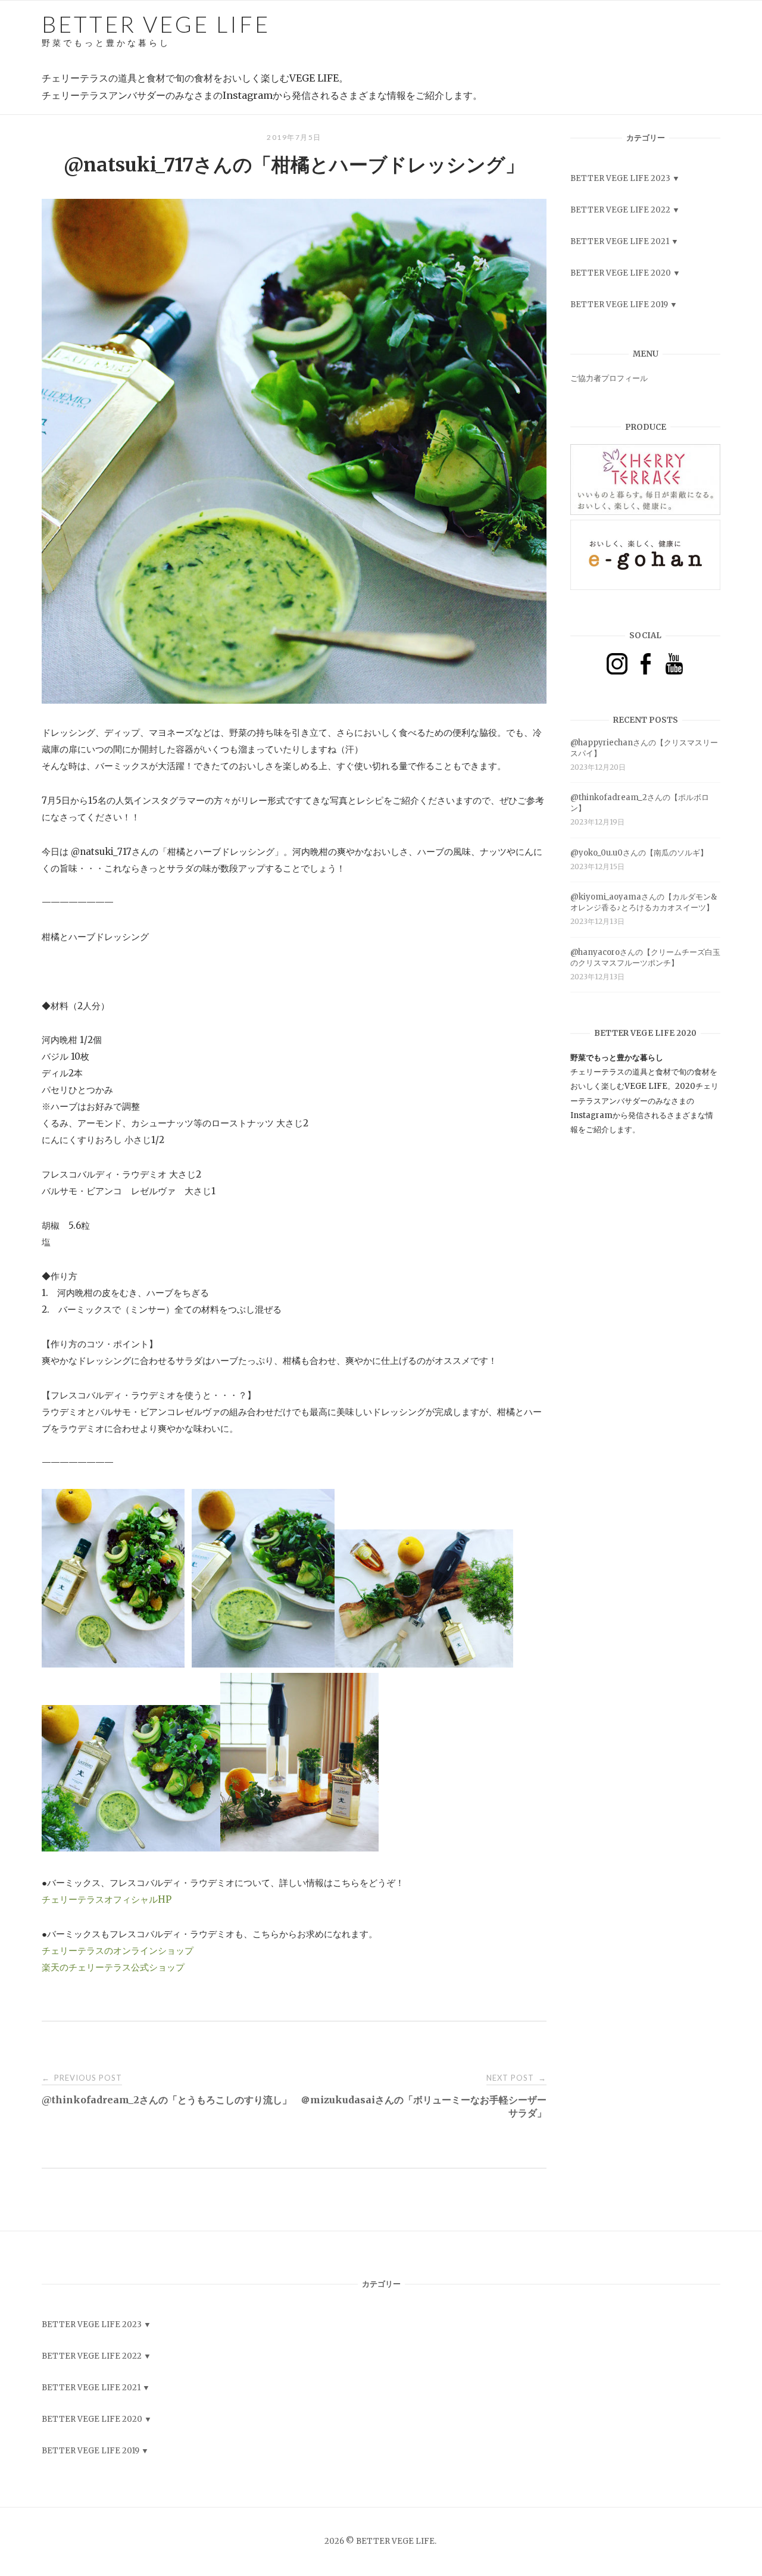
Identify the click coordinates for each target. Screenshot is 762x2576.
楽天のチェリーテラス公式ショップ (113, 1967)
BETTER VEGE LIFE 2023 (620, 178)
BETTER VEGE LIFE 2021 (620, 241)
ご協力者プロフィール (609, 378)
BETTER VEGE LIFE (156, 29)
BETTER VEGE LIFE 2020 (621, 273)
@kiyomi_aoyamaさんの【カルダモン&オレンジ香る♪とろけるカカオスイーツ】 (644, 902)
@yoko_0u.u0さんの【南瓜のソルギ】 (639, 853)
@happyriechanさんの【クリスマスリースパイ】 (644, 748)
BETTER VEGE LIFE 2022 (620, 210)
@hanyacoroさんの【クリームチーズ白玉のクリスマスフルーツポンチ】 (645, 958)
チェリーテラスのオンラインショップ (118, 1951)
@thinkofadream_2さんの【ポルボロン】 (640, 803)
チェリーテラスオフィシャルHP (107, 1899)
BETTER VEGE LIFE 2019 (619, 305)
